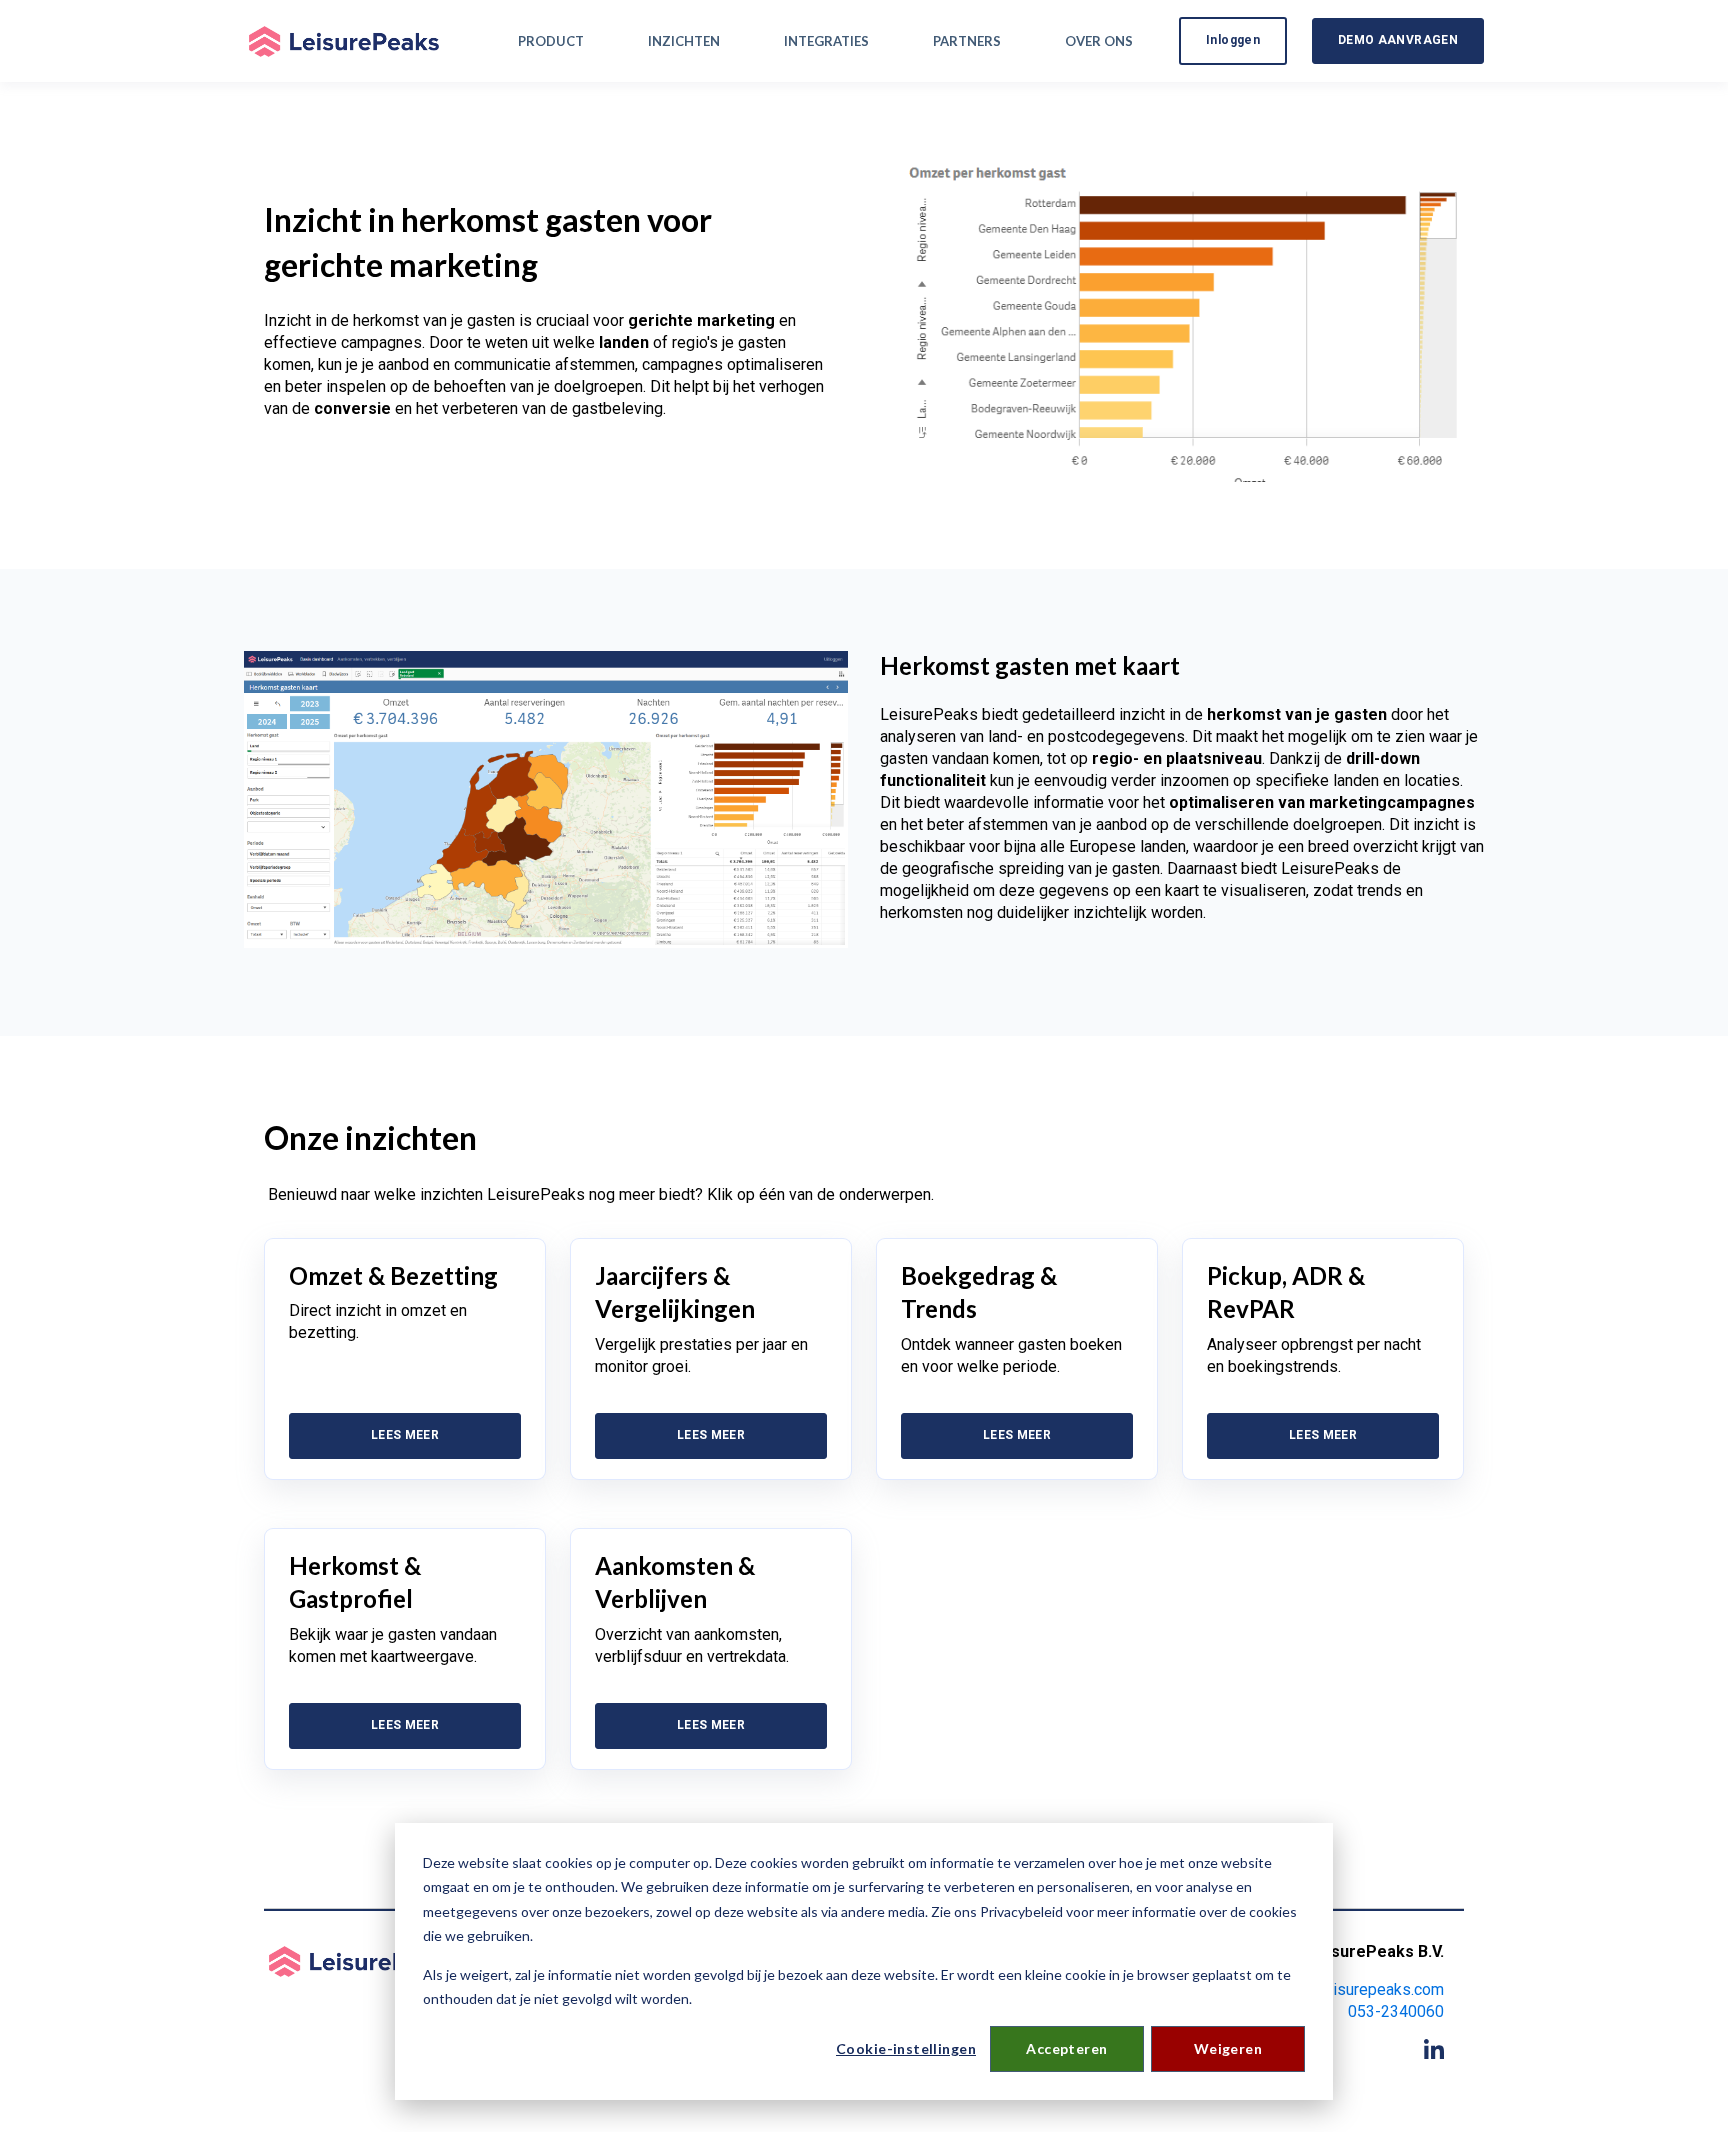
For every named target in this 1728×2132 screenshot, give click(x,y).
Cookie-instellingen (906, 2048)
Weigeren (1228, 2048)
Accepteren (1066, 2048)
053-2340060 (1396, 2011)
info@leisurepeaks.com (1361, 1989)
